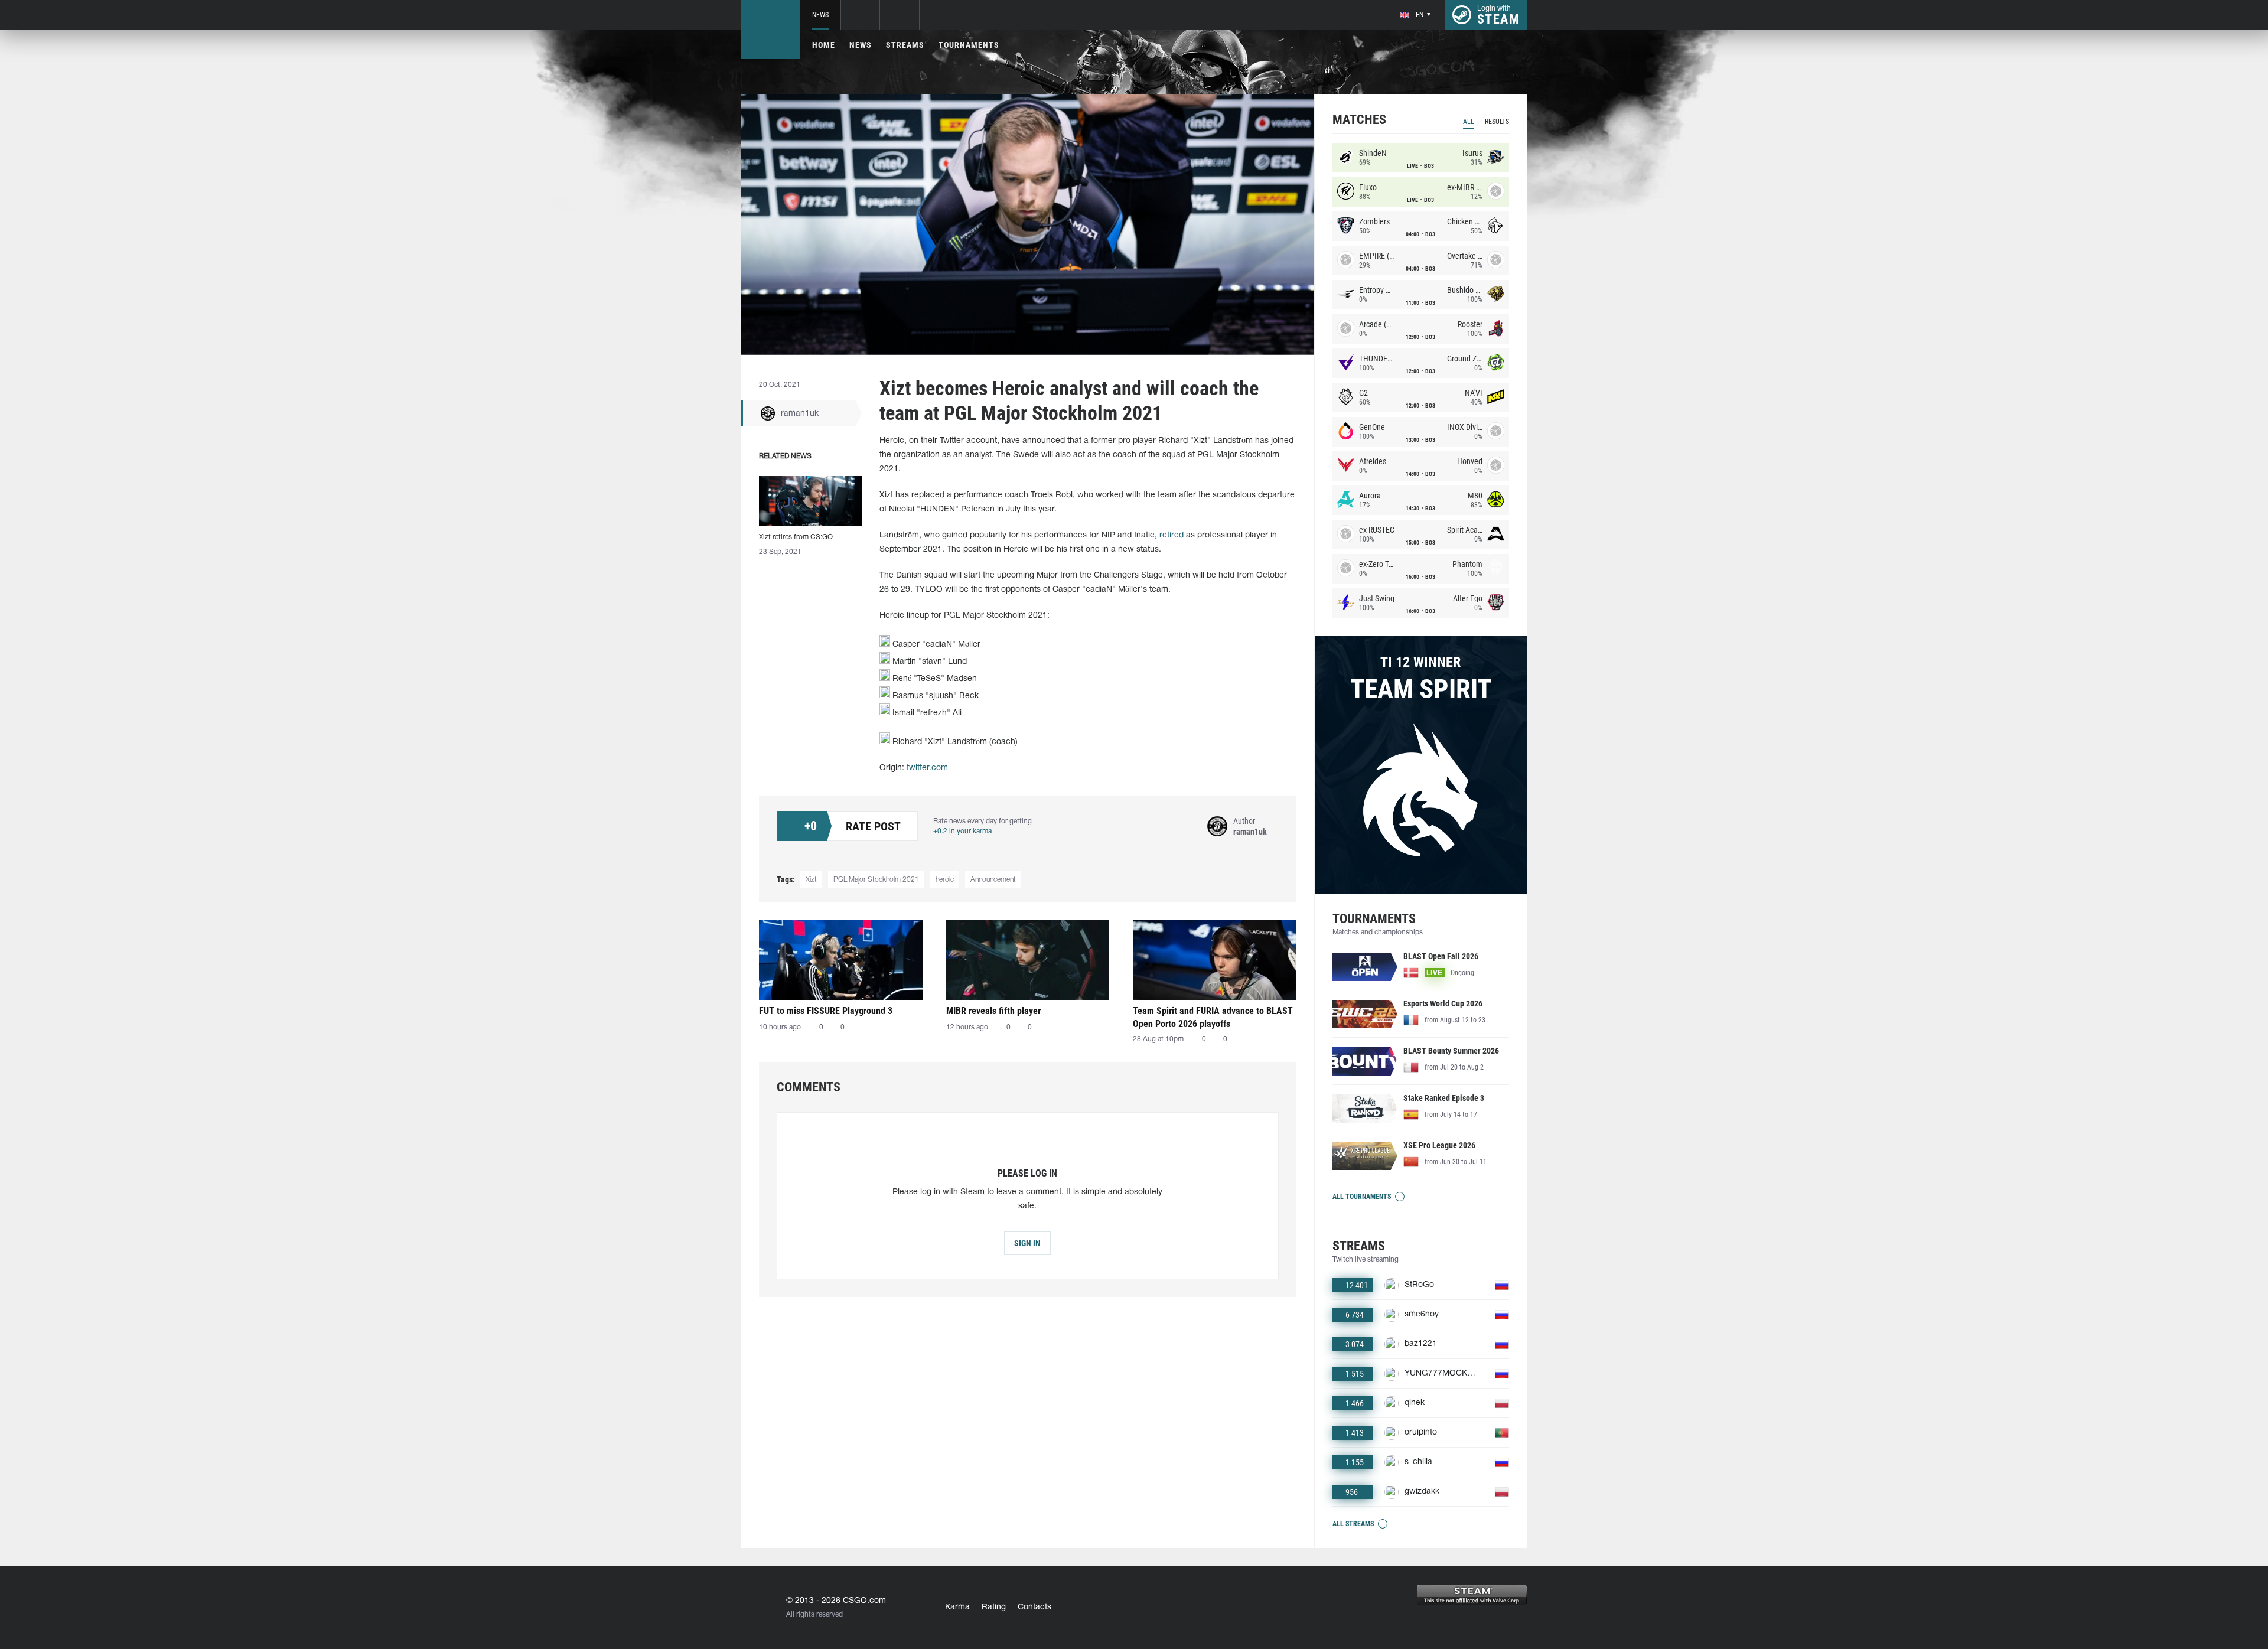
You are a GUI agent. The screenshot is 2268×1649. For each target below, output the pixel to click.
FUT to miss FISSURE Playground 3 (826, 1011)
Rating (994, 1607)
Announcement (993, 880)
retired (1172, 535)
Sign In (1027, 1243)
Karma (957, 1607)
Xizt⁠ (811, 880)
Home (824, 45)
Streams (905, 45)
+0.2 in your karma (962, 831)
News (820, 15)
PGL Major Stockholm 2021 (876, 880)
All (1469, 122)
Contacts (1034, 1607)
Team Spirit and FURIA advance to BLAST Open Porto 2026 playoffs (1213, 1017)
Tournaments (969, 45)
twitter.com (927, 768)
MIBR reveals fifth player (993, 1011)
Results (1497, 122)
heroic (945, 880)
